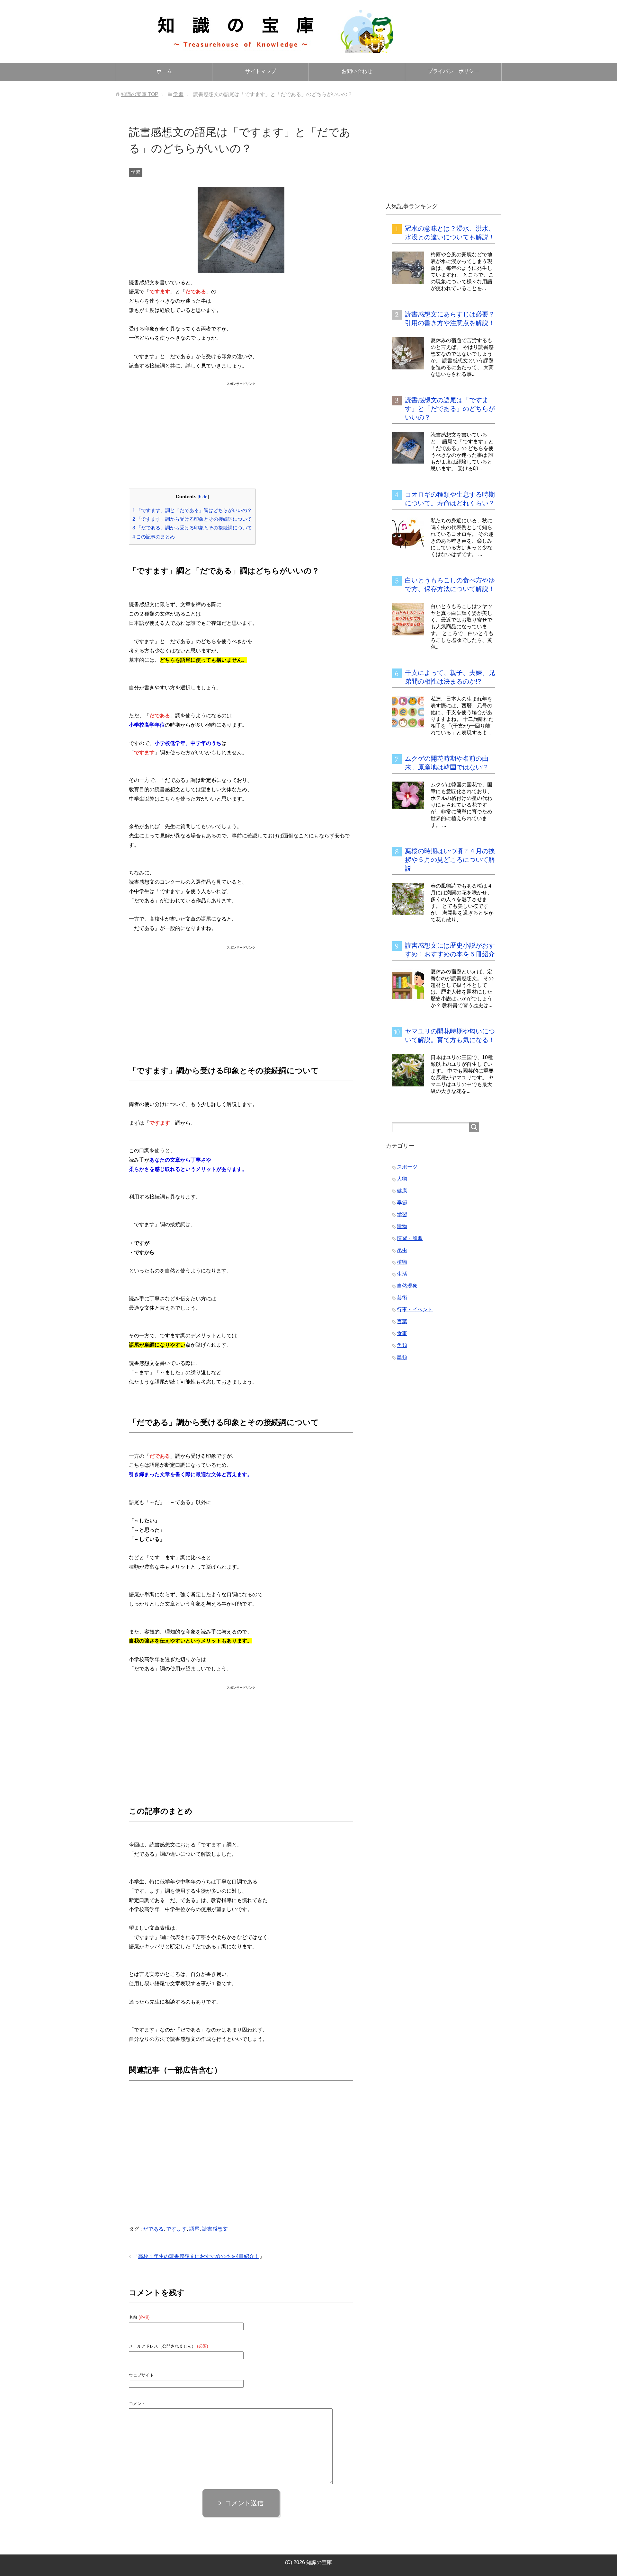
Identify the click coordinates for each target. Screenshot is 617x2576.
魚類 (402, 1345)
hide (203, 497)
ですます (176, 2229)
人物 (402, 1179)
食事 (402, 1333)
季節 (402, 1203)
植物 (402, 1262)
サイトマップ (261, 71)
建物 (402, 1226)
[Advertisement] (241, 428)
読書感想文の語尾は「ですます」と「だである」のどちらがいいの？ (450, 409)
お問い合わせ (357, 71)
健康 (402, 1191)
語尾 (194, 2229)
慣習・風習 (410, 1238)
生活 (402, 1274)
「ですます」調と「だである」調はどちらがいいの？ (192, 510)
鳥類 (402, 1357)
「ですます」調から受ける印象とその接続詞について (192, 519)
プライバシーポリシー (453, 71)
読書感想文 (215, 2229)
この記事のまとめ (154, 537)
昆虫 (402, 1250)
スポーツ (407, 1167)
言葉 (402, 1321)
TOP (140, 94)
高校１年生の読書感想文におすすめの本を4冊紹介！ (199, 2256)
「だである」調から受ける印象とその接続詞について (192, 528)
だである (153, 2229)
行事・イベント (415, 1310)
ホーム (164, 71)
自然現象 (407, 1286)
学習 (136, 172)
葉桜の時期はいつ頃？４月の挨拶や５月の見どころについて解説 (450, 860)
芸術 (402, 1298)
